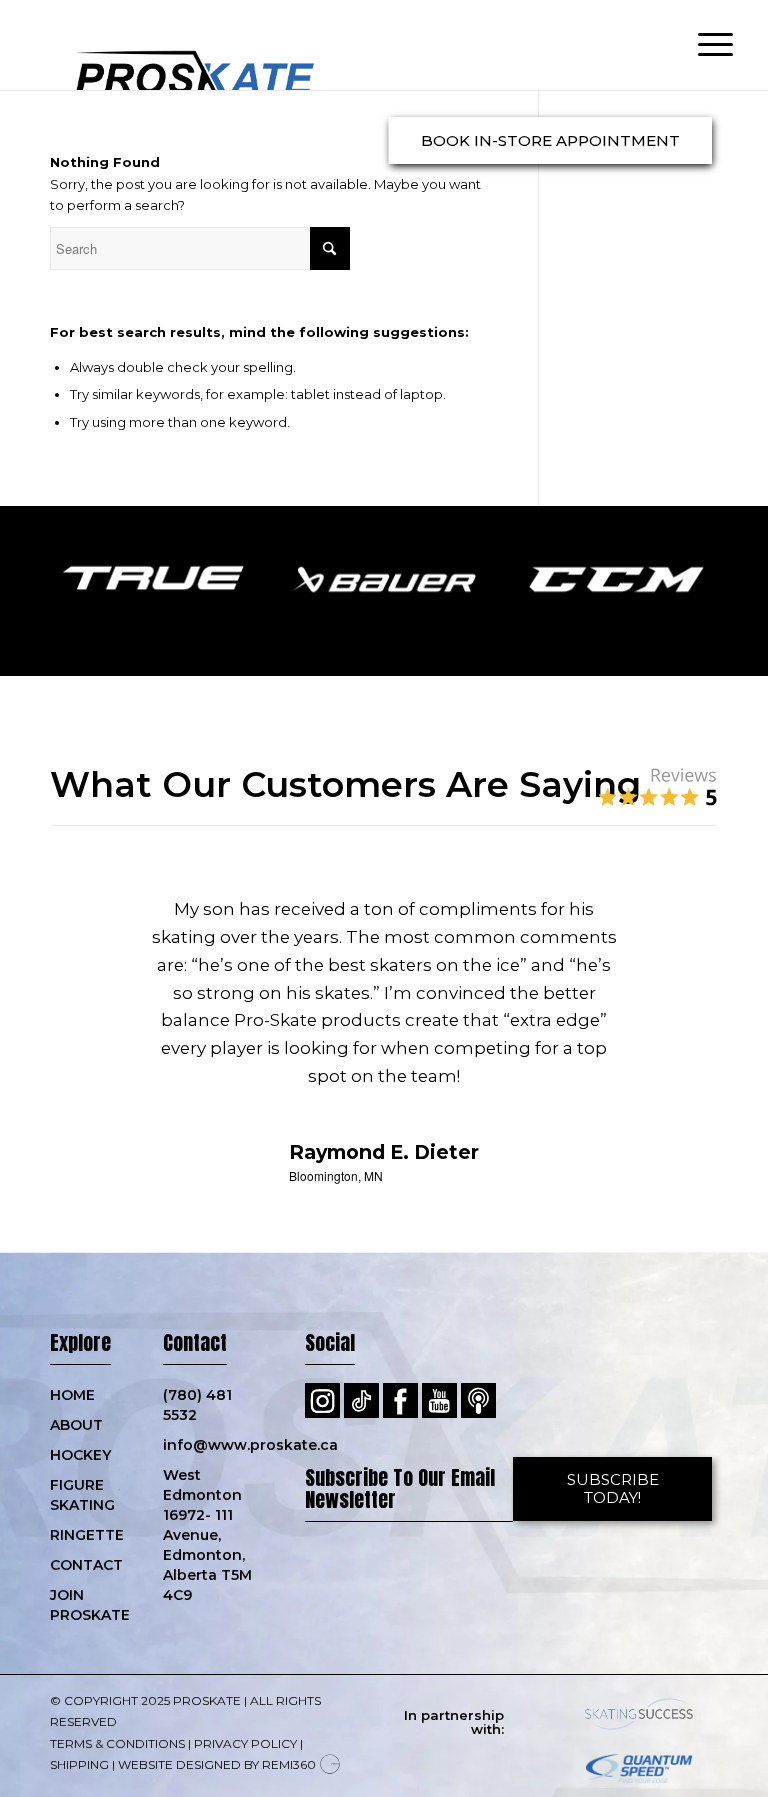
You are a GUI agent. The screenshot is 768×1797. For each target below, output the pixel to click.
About (76, 1425)
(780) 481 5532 (197, 1405)
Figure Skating (82, 1495)
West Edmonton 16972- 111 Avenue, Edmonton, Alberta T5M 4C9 (207, 1535)
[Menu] (705, 45)
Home (72, 1395)
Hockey (80, 1455)
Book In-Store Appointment (550, 140)
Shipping (79, 1764)
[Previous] (95, 925)
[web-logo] (175, 45)
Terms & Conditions (117, 1743)
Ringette (86, 1535)
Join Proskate (86, 1605)
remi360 (289, 1764)
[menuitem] (705, 45)
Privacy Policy (245, 1743)
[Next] (673, 925)
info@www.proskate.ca (214, 1445)
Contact (86, 1565)
